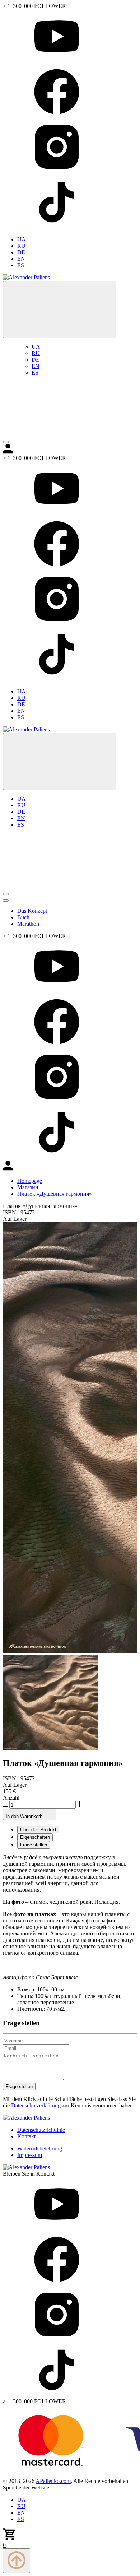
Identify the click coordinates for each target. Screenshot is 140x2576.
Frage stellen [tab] (34, 1845)
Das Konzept (32, 911)
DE (21, 252)
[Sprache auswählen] (60, 309)
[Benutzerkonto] (57, 434)
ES (21, 265)
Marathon (28, 924)
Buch (23, 917)
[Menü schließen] (6, 901)
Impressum (30, 2155)
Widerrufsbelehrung (40, 2149)
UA (22, 239)
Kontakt (26, 2136)
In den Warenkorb (25, 1816)
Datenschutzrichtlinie (41, 2130)
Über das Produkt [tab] (38, 1830)
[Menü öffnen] (6, 442)
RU (21, 246)
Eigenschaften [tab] (35, 1837)
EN (21, 259)
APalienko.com (53, 2481)
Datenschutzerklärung (36, 2105)
